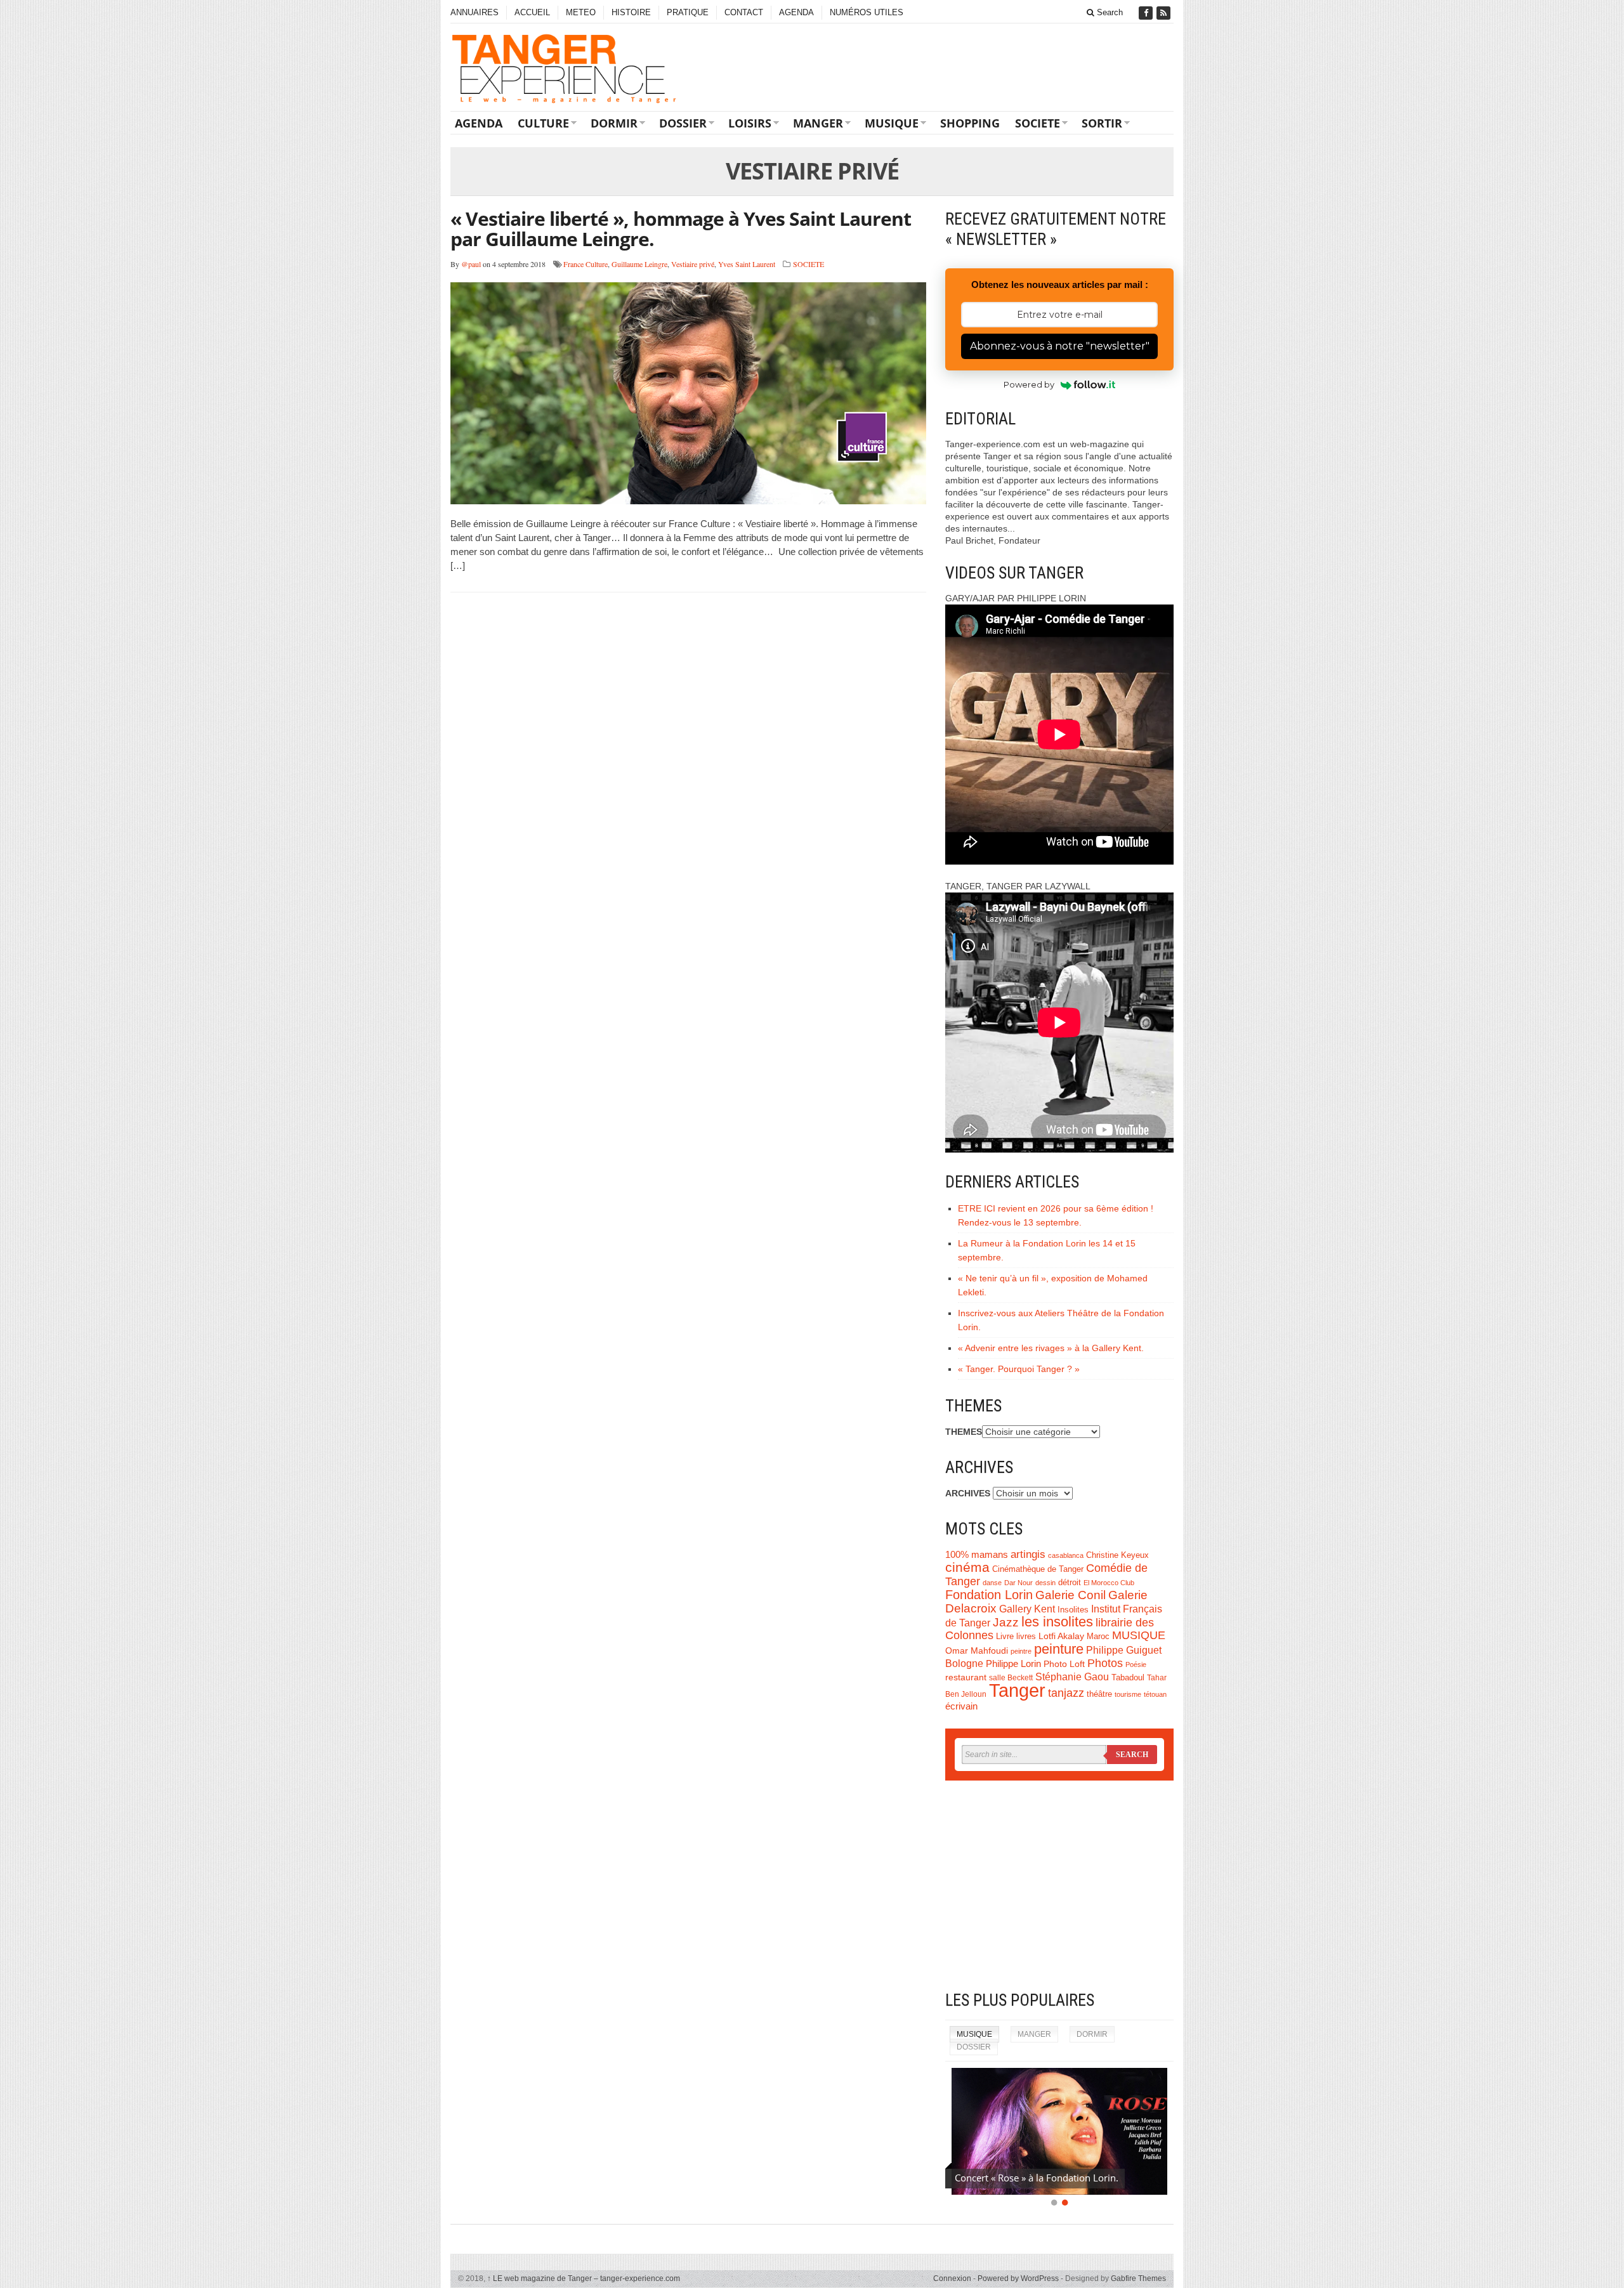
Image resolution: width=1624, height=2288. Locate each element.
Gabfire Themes (1138, 2278)
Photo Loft (1064, 1664)
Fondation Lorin (989, 1595)
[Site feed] (1165, 13)
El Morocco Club (1109, 1583)
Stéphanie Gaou (1072, 1677)
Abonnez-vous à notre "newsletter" (1060, 346)
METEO (581, 12)
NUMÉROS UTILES (867, 12)
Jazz (1006, 1622)
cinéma (967, 1567)
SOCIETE (1038, 123)
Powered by (1029, 384)
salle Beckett (1011, 1678)
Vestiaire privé (693, 264)
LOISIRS (750, 123)
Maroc (1098, 1637)
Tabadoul (1128, 1678)
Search (1109, 12)
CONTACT (744, 12)
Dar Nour (1018, 1583)
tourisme (1128, 1694)
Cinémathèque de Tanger (1038, 1569)
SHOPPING (970, 123)
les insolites (1057, 1622)
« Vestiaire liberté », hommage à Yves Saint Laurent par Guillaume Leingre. (681, 229)
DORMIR (614, 123)
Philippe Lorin (1013, 1664)
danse (992, 1583)
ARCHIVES (968, 1493)
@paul (471, 264)
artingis (1028, 1554)
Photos (1105, 1663)
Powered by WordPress (1018, 2278)
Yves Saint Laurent (747, 264)
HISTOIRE (631, 12)
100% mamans (977, 1554)
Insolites (1073, 1610)
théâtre (1099, 1694)
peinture (1059, 1649)
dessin (1045, 1583)
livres (1026, 1637)
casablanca (1066, 1555)
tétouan (1155, 1694)
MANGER (818, 123)
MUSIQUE (892, 123)
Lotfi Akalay (1061, 1636)
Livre (1005, 1636)
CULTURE (543, 123)
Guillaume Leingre (639, 264)
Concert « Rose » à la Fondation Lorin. (1037, 2178)
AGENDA (796, 12)
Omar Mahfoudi (977, 1651)
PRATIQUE (688, 12)
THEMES (964, 1432)
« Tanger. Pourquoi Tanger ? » (1019, 1369)
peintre (1021, 1651)
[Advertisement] (1059, 1885)
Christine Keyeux (1117, 1555)
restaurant (966, 1677)
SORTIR (1102, 123)
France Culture (586, 264)
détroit (1070, 1583)
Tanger (1017, 1690)
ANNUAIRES (475, 12)
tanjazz (1066, 1693)
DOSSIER (683, 123)
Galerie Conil (1071, 1595)
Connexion (952, 2278)
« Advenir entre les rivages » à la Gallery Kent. (1051, 1348)
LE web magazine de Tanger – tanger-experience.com (584, 2278)
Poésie (1136, 1664)
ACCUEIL (532, 12)
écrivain (961, 1706)
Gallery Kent (1027, 1609)
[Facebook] (1147, 13)
